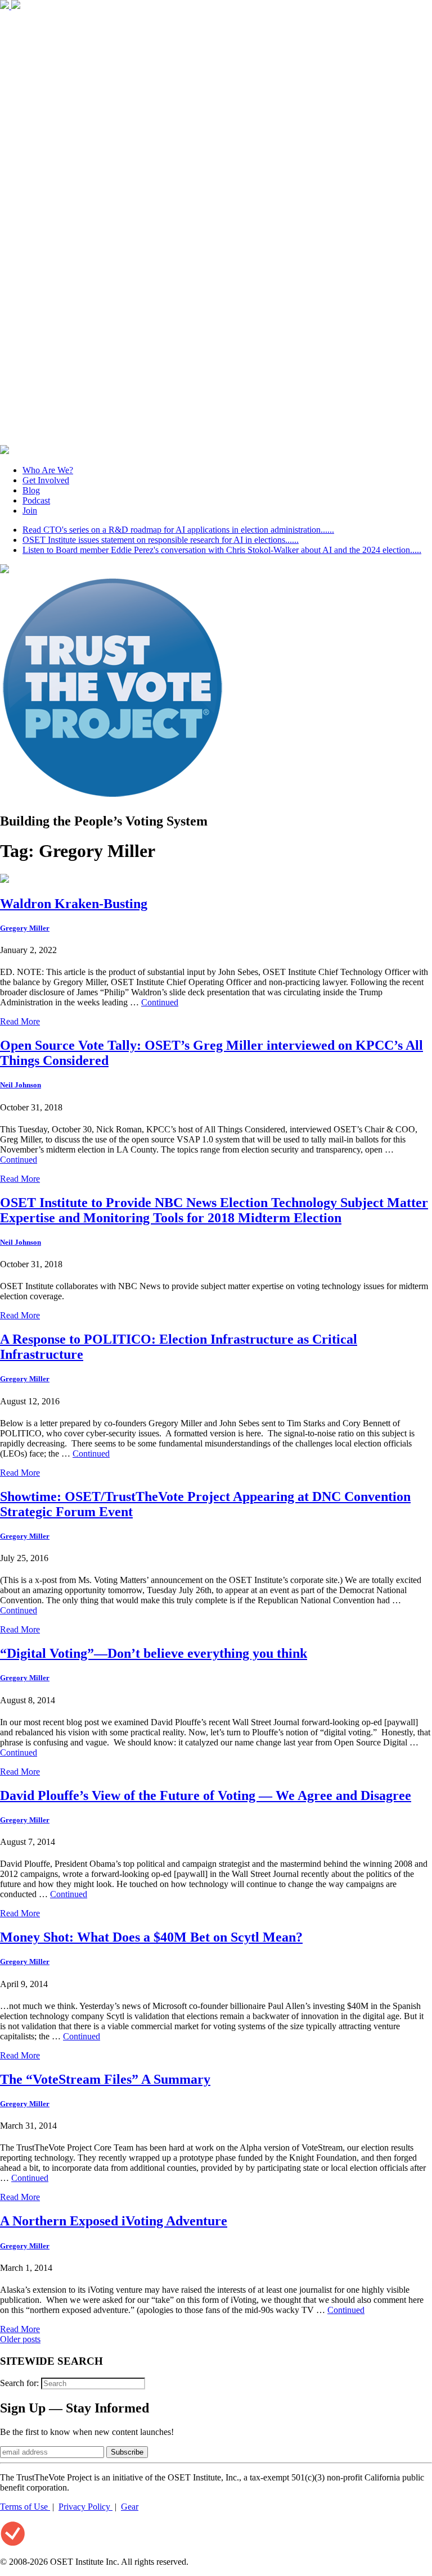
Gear (130, 2507)
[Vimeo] (4, 451)
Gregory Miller (25, 928)
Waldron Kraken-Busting (74, 904)
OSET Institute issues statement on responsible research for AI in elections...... (161, 540)
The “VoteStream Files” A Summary (105, 2079)
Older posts (20, 2339)
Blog (31, 490)
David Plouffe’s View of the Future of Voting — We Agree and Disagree (206, 1795)
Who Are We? (48, 470)
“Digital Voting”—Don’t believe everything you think (154, 1653)
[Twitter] (16, 6)
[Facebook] (6, 6)
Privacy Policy (85, 2507)
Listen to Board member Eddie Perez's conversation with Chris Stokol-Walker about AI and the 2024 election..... (222, 550)
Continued (160, 1002)
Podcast (36, 500)
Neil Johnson (21, 1085)
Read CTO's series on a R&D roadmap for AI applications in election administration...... (178, 530)
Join (30, 511)
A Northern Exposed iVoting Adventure (114, 2221)
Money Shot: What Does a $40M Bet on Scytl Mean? (151, 1937)
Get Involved (46, 480)
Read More (20, 1021)
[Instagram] (216, 440)
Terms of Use (25, 2507)
